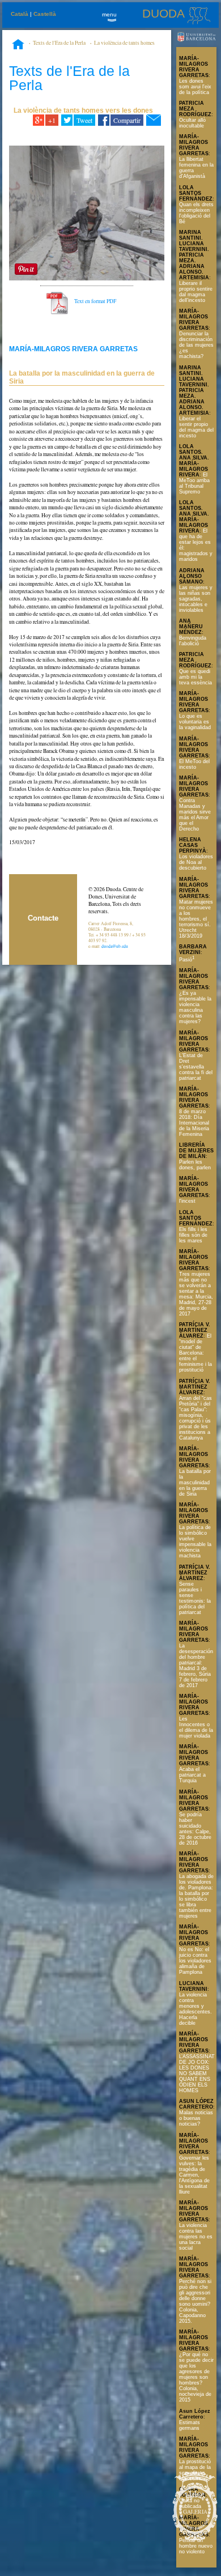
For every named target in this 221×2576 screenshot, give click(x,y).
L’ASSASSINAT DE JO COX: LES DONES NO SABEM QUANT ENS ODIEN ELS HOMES (197, 2073)
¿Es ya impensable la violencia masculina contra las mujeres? (195, 1007)
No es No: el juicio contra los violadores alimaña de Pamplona (195, 1961)
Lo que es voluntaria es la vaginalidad (195, 722)
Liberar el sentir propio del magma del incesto (196, 427)
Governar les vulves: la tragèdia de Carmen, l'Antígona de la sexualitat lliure (194, 2175)
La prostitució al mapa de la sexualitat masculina (195, 2470)
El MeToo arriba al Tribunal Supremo (194, 483)
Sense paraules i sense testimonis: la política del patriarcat (195, 1598)
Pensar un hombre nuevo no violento (196, 2546)
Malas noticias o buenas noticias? (196, 2118)
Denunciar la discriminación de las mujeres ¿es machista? (196, 345)
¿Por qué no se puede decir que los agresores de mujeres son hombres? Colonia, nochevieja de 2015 (196, 2377)
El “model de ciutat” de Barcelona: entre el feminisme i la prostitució (195, 1353)
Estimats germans (190, 2425)
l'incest (187, 1201)
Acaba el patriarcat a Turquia (192, 1775)
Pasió (187, 960)
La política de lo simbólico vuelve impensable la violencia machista (195, 1542)
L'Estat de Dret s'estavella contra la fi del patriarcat (196, 1067)
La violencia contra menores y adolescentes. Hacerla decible (195, 2009)
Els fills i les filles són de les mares (193, 1235)
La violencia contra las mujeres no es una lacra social (196, 2237)
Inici (18, 45)
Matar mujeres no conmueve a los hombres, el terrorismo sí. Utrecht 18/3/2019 (196, 919)
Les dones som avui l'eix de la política (195, 87)
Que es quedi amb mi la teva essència (195, 677)
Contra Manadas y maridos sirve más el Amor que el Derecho (195, 815)
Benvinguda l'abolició (193, 641)
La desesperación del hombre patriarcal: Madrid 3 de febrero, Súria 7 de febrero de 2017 (196, 1666)
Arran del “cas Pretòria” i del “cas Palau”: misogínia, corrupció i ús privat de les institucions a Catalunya (195, 1418)
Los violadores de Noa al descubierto (196, 862)
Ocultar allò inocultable (192, 123)
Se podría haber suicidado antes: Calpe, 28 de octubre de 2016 (195, 1829)
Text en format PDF (95, 301)
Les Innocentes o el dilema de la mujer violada (196, 1727)
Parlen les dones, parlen (195, 1165)
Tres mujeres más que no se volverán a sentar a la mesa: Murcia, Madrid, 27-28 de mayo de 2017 (196, 1294)
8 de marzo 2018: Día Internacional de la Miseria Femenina (194, 1123)
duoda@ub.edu (115, 946)
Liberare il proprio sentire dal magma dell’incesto (196, 292)
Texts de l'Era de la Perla (59, 43)
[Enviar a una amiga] (153, 120)
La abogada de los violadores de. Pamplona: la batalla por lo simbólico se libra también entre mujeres (196, 1896)
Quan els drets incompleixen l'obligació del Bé (196, 213)
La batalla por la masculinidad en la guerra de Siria (195, 1483)
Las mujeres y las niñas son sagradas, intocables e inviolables (196, 599)
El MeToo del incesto (194, 764)
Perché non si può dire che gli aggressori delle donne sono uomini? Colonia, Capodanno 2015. (195, 2301)
